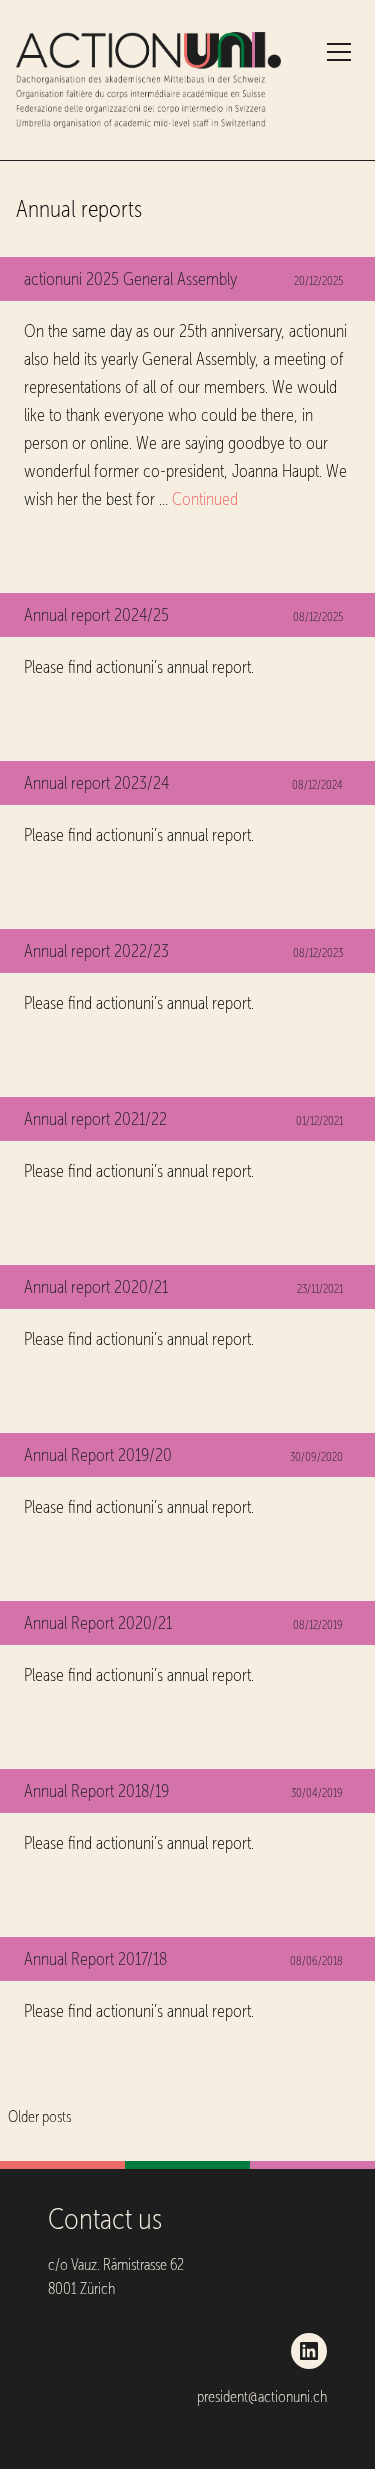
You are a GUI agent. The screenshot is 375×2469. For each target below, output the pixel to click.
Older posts (39, 2116)
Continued (205, 499)
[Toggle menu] (339, 52)
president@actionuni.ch (262, 2396)
